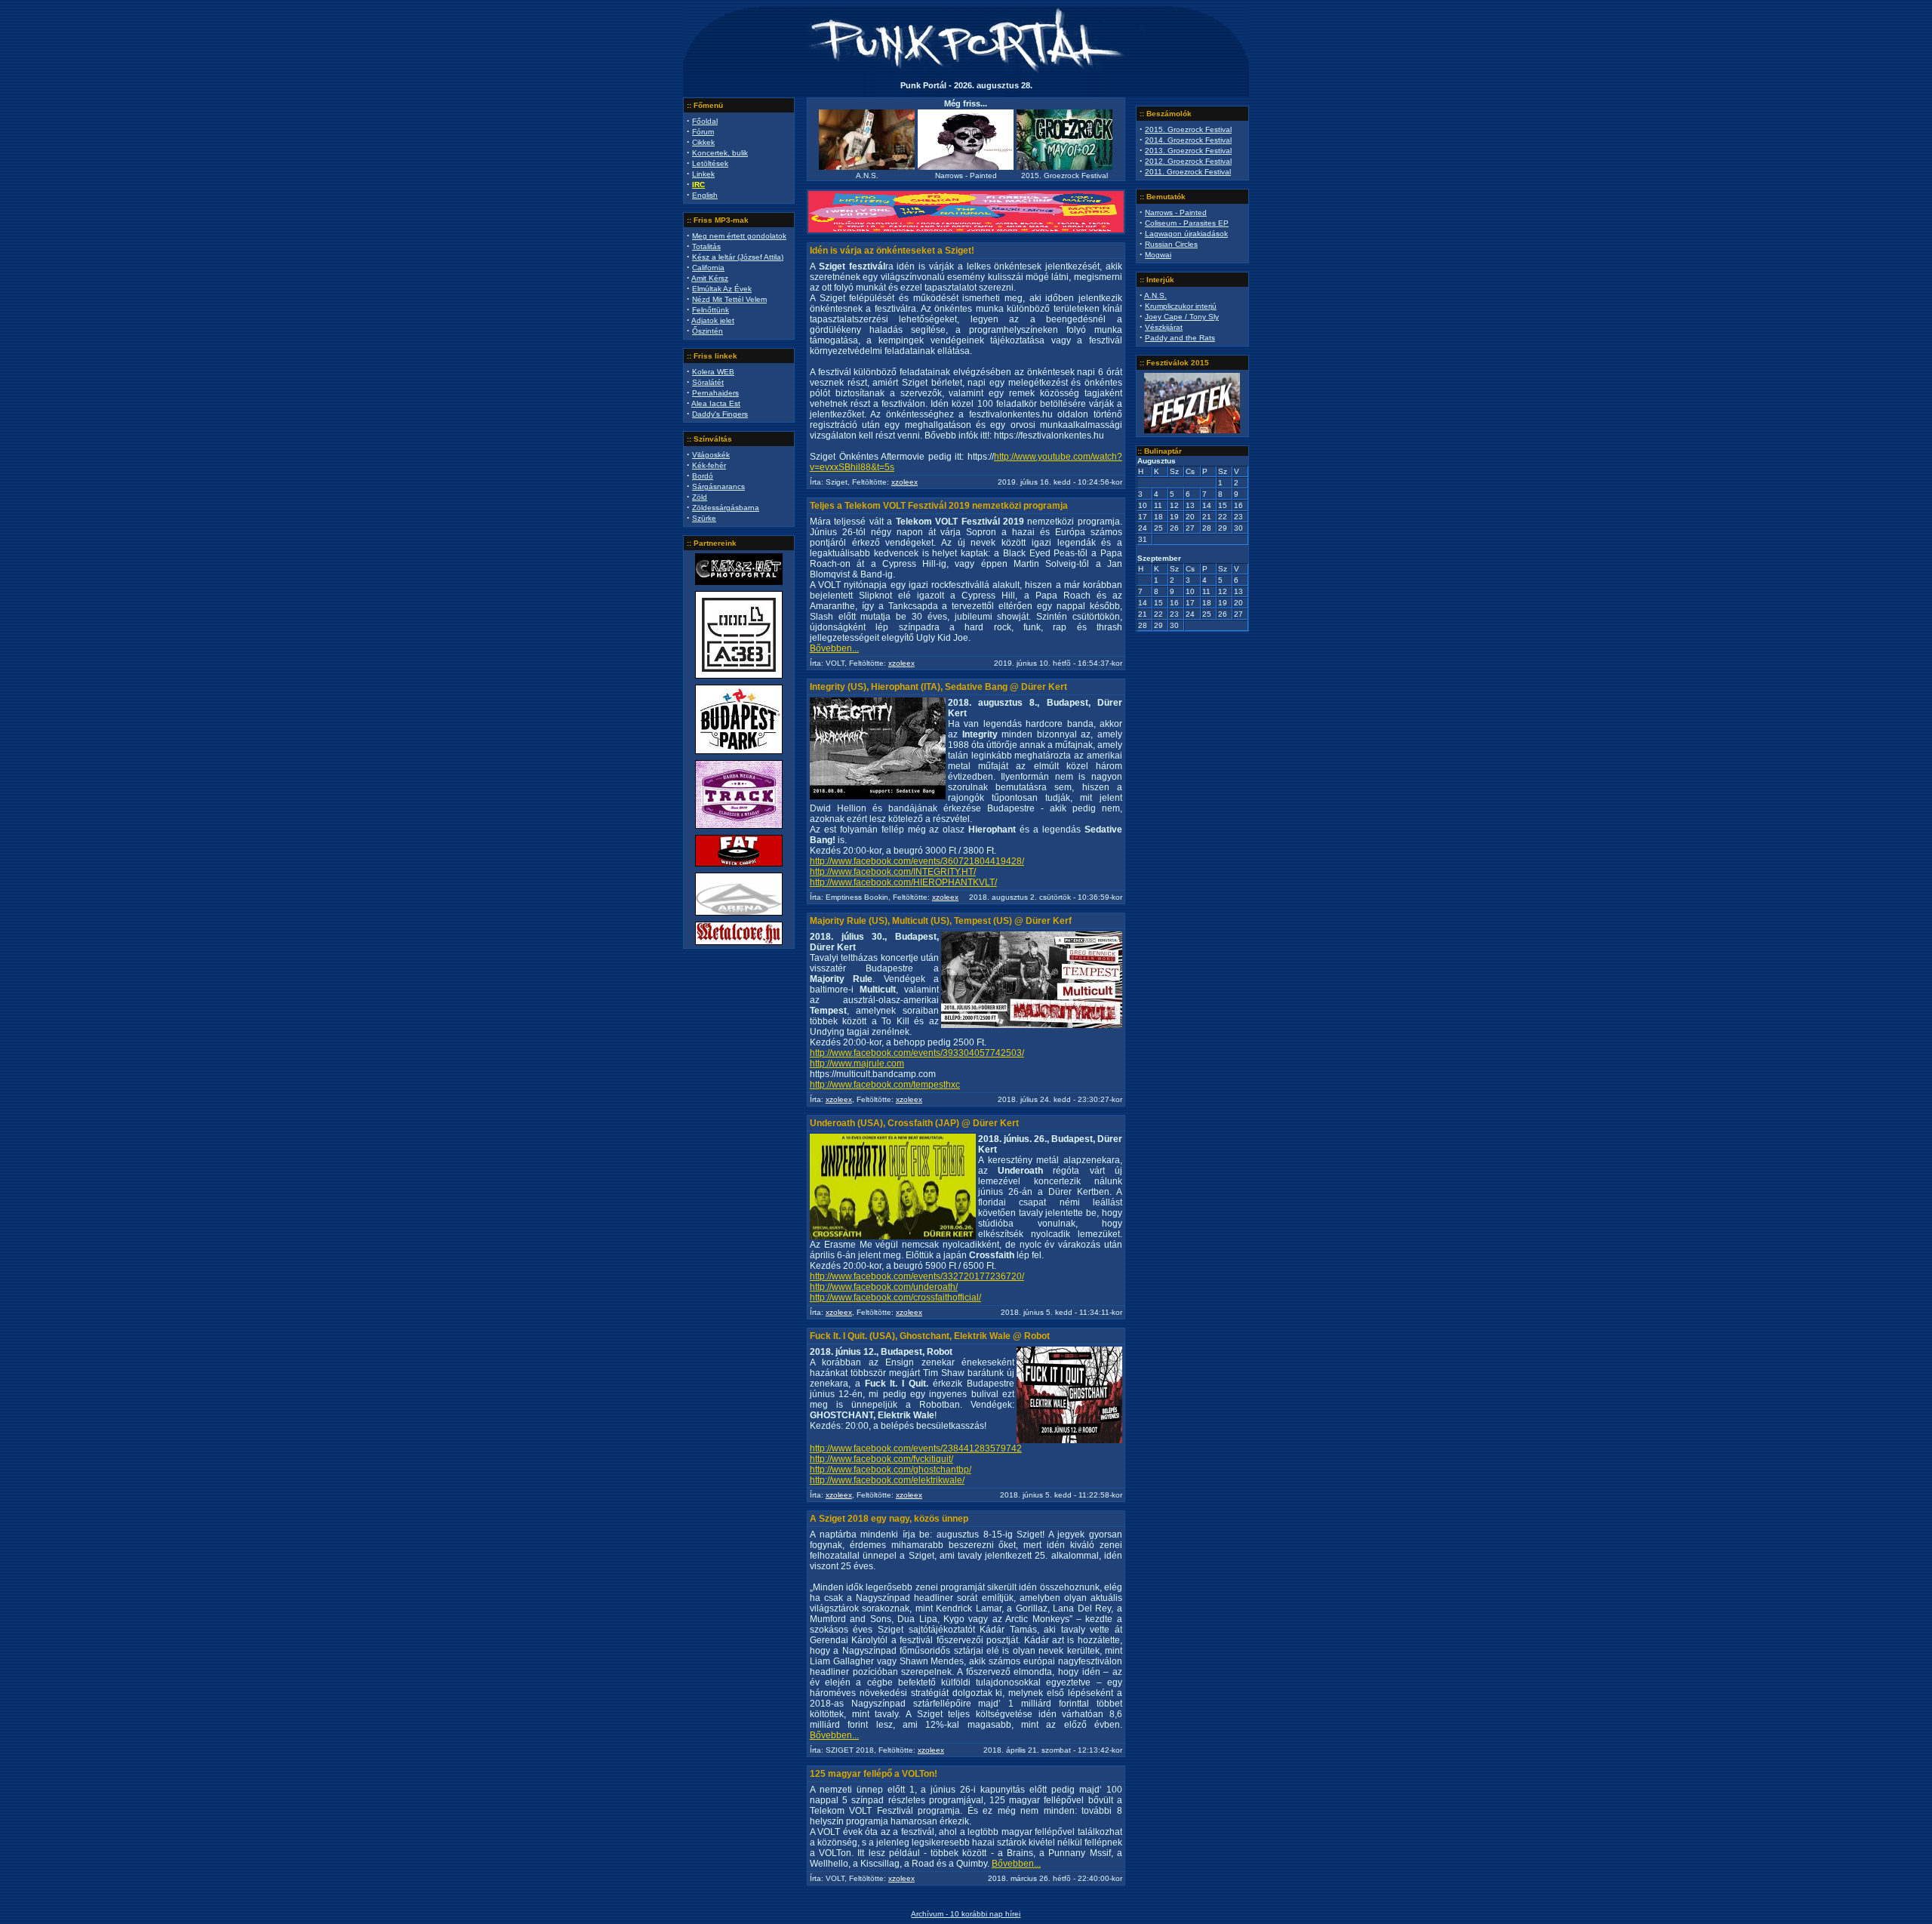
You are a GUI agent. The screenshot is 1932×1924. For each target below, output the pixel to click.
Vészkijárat (1164, 327)
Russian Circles (1171, 244)
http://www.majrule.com (857, 1064)
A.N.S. (1155, 296)
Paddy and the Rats (1180, 338)
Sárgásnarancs (718, 486)
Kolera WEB (713, 372)
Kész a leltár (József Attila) (738, 257)
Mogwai (1158, 255)
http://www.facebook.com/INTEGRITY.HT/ (893, 872)
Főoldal (705, 121)
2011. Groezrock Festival (1188, 172)
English (705, 195)
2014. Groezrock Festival (1188, 140)
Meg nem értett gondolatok (739, 236)
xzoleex (904, 482)
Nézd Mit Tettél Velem (729, 299)
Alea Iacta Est (716, 403)
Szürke (704, 518)
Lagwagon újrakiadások (1186, 234)
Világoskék (711, 455)
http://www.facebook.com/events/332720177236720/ (917, 1276)
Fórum (703, 132)
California (708, 268)
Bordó (703, 476)
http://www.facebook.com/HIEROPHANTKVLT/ (903, 882)
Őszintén (708, 331)
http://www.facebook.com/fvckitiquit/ (881, 1459)
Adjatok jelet (713, 320)
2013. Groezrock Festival (1188, 151)
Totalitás (706, 246)
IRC (698, 185)
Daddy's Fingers (720, 414)
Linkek (703, 174)
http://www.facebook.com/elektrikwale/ (887, 1480)
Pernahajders (715, 393)
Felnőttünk (711, 310)
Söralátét (708, 382)
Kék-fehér (709, 465)
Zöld (700, 497)
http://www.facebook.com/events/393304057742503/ (917, 1053)
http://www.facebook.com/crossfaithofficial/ (895, 1298)
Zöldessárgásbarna (726, 508)
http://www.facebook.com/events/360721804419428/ (917, 861)
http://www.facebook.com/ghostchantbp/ (891, 1470)
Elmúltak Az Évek (722, 289)
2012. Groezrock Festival (1188, 161)
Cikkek (703, 142)
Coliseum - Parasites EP (1187, 223)
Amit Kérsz (710, 278)
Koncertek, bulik (720, 153)
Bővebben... (834, 648)
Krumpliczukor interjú (1181, 306)
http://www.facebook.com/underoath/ (884, 1287)
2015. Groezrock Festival (1188, 129)
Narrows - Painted (1176, 212)
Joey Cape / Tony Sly (1182, 317)
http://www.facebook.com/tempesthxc (885, 1085)
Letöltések (710, 163)
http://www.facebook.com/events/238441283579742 (916, 1448)
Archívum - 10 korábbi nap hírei (966, 1914)
